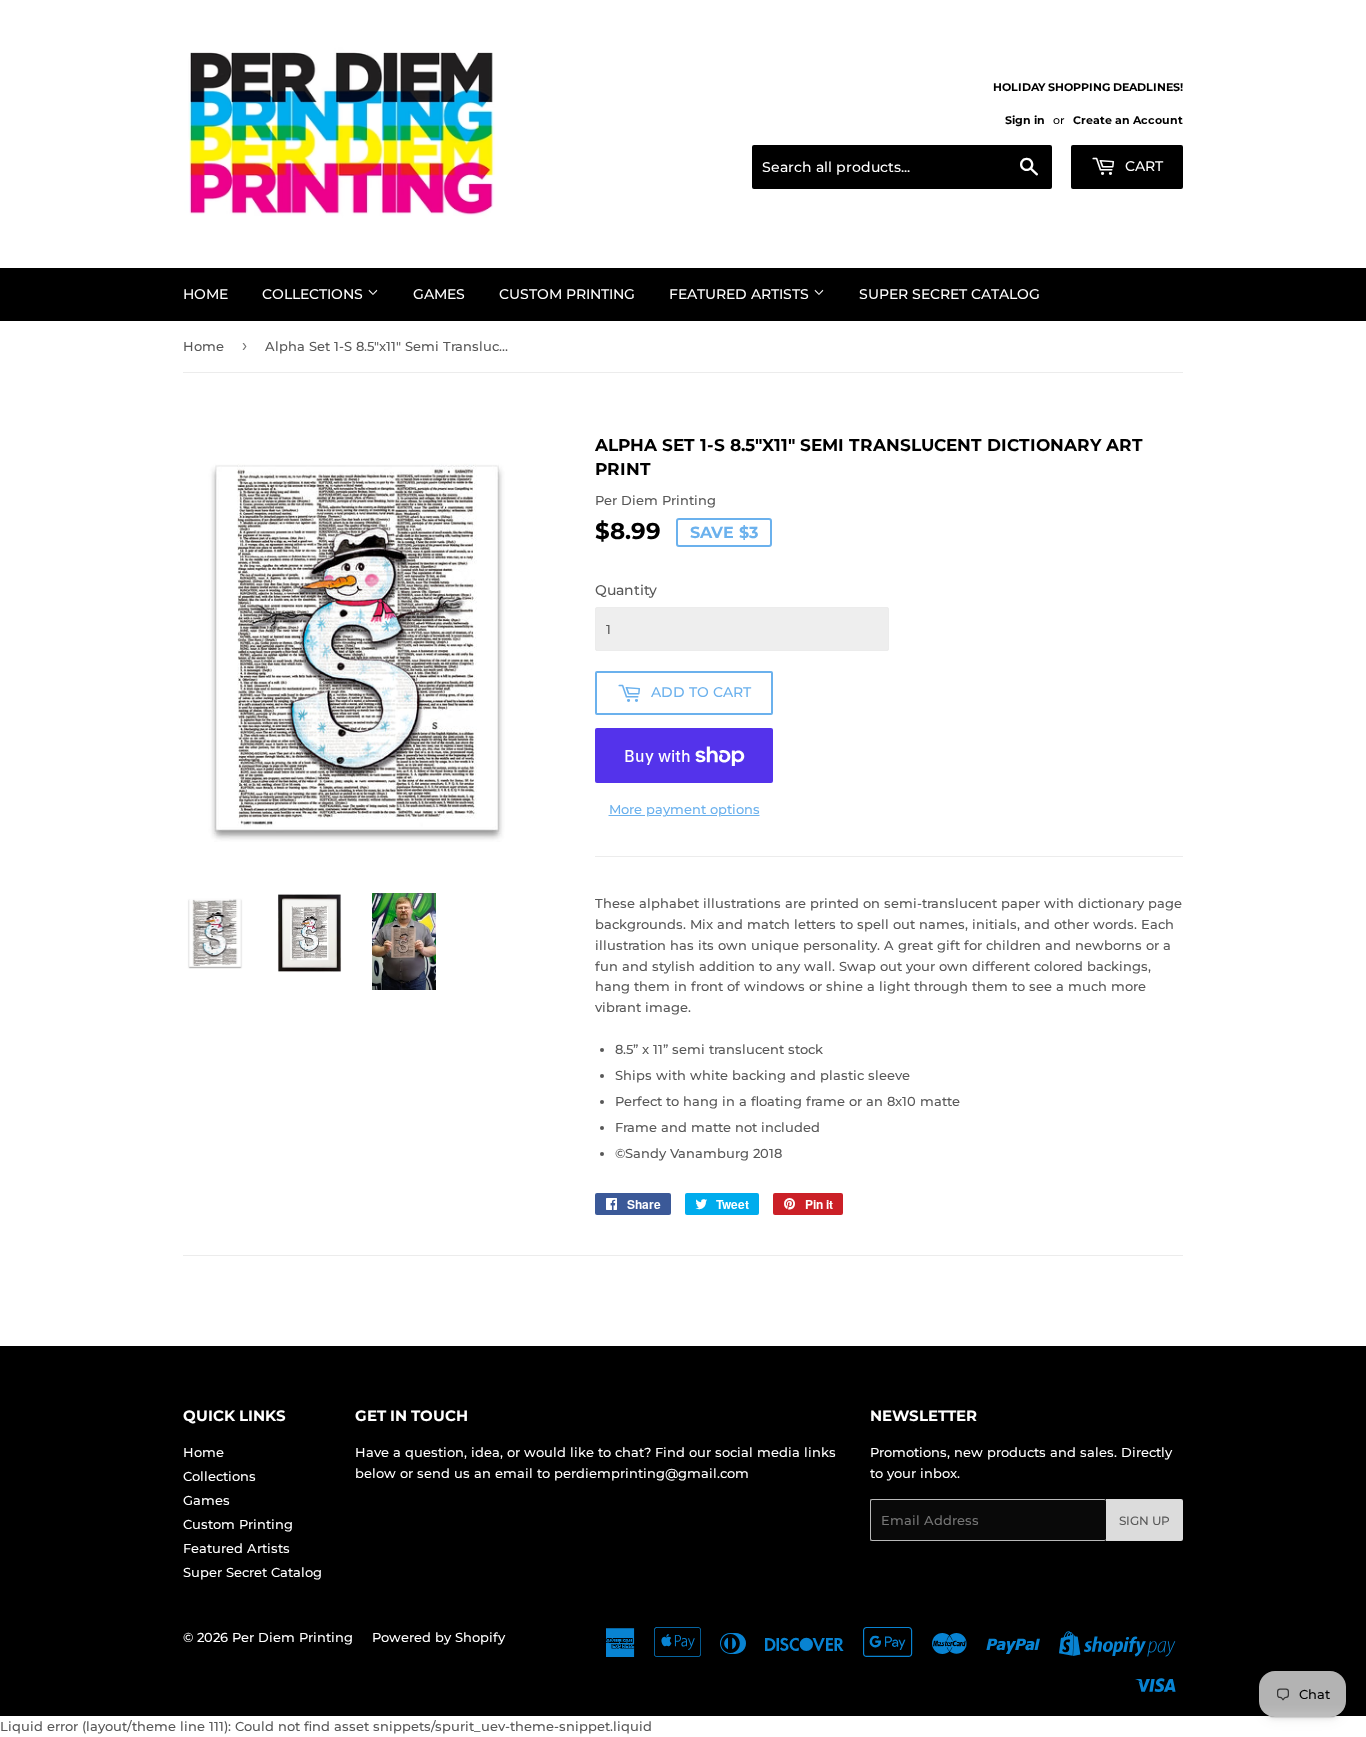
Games (439, 294)
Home (205, 294)
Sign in (1025, 120)
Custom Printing (567, 294)
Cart (1142, 166)
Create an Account (1128, 120)
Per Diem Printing (292, 1637)
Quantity (626, 590)
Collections (314, 294)
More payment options (684, 809)
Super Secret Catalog (949, 294)
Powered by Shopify (438, 1637)
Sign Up (1144, 1520)
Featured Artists (741, 294)
